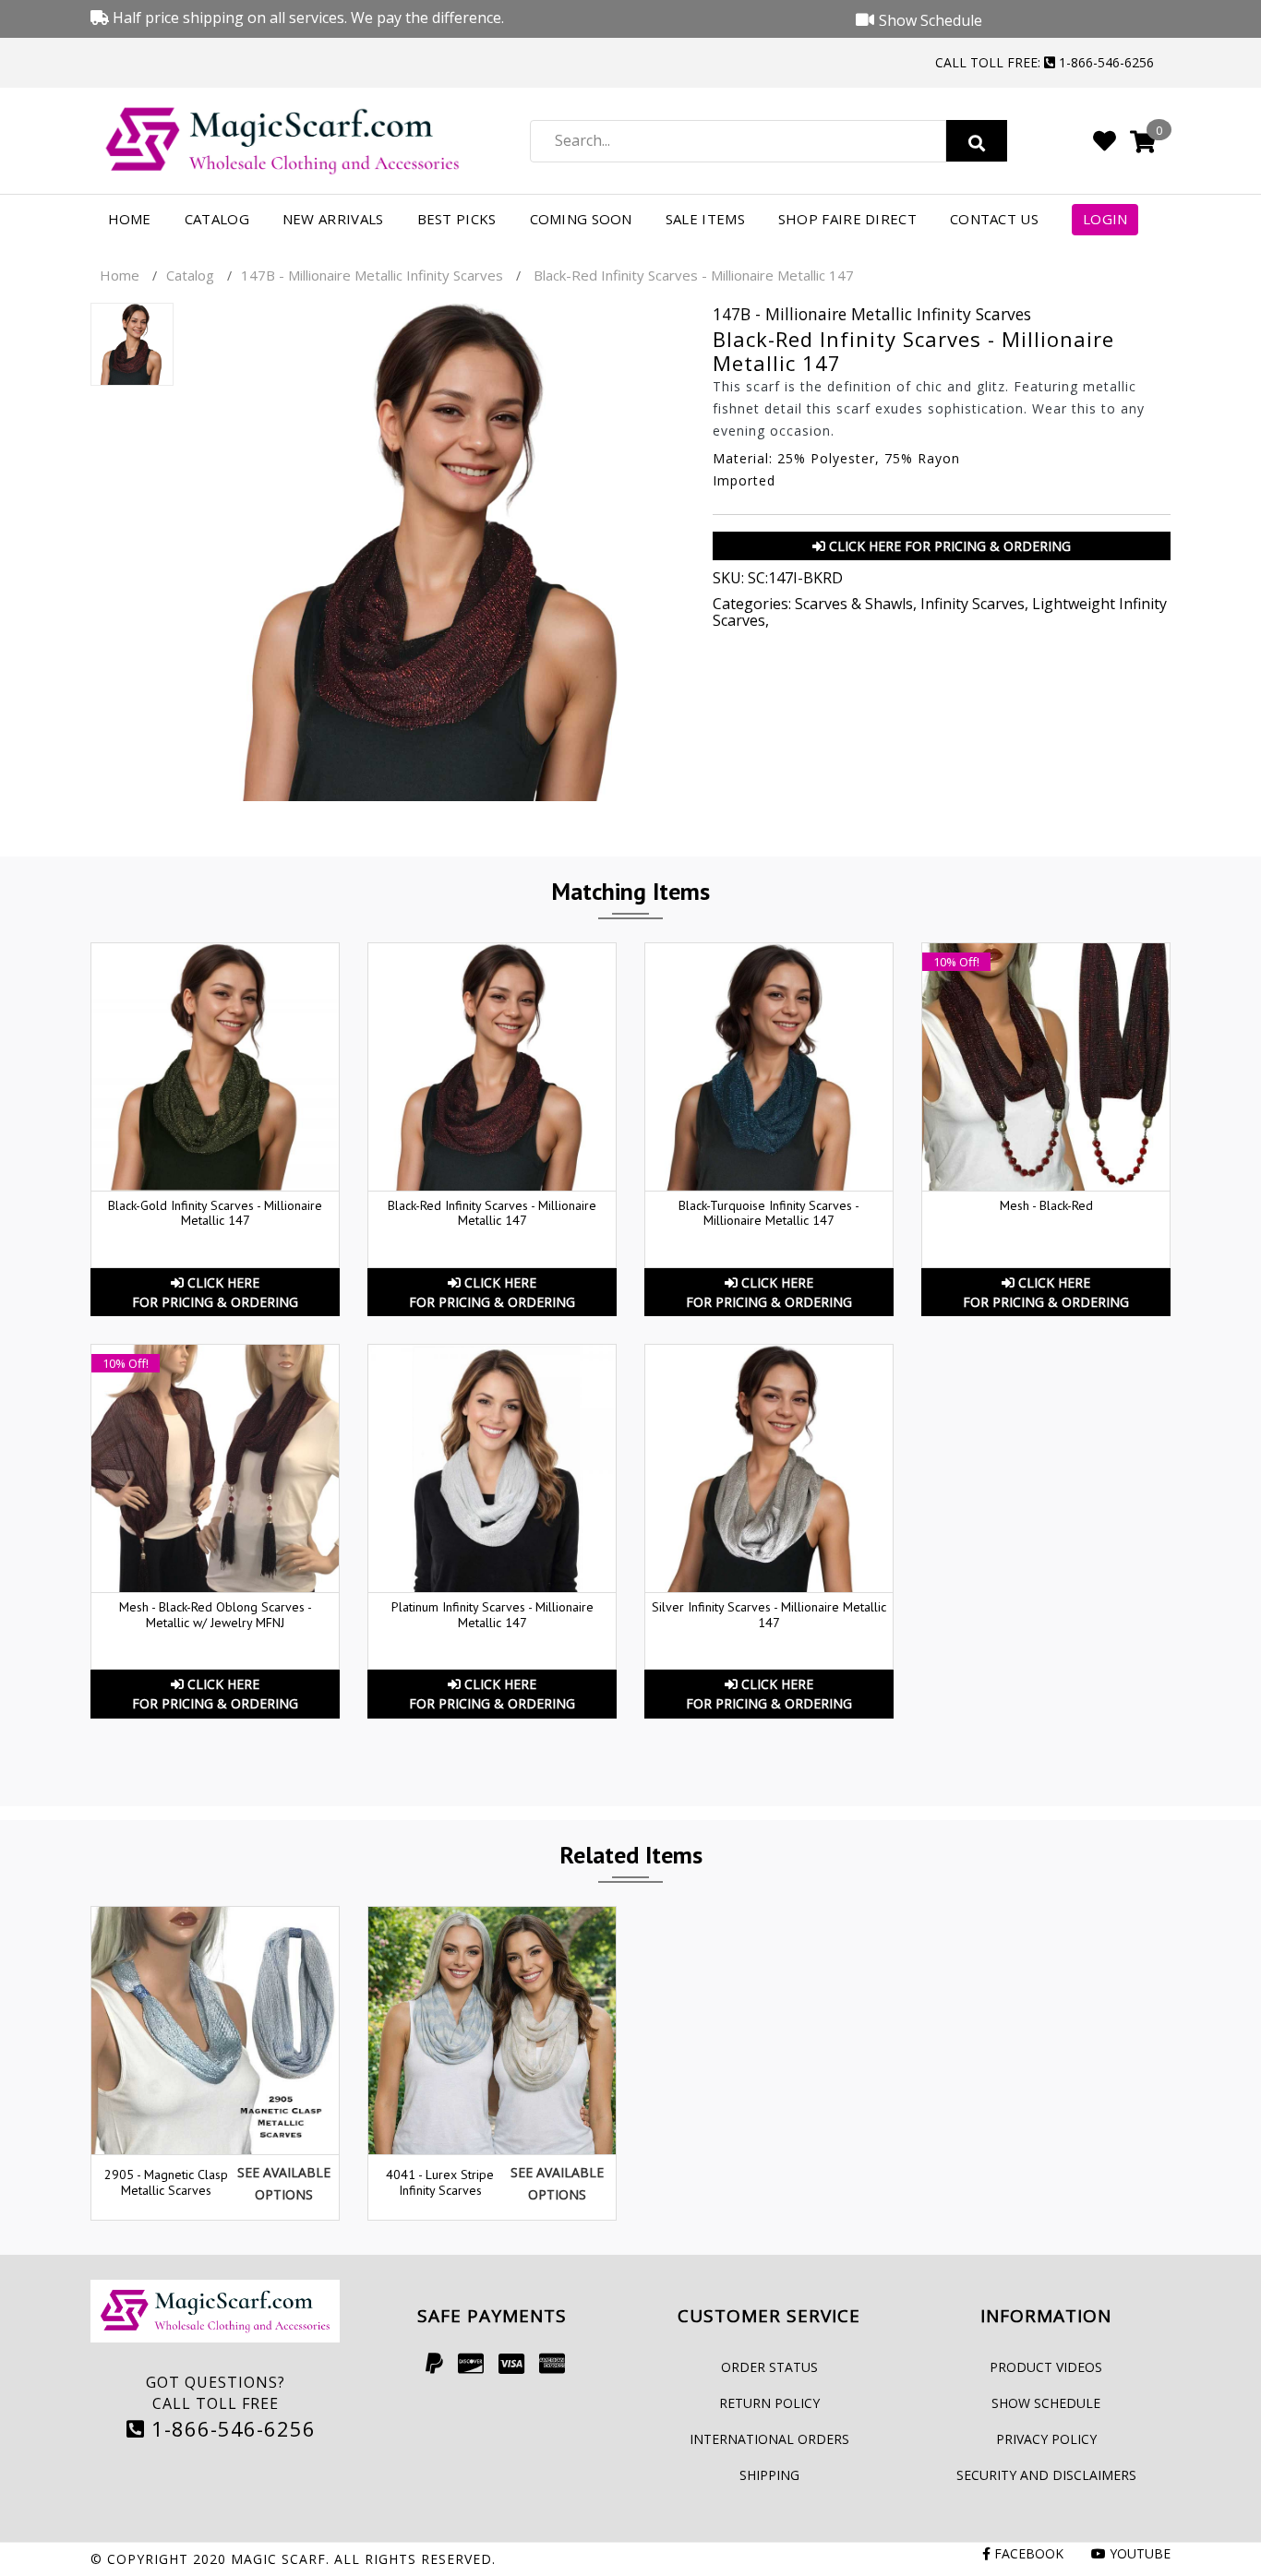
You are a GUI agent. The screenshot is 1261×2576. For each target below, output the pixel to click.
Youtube (1138, 2553)
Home (130, 219)
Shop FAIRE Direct (847, 219)
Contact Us (994, 219)
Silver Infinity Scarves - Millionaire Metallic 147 (769, 1615)
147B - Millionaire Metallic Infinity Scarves (372, 275)
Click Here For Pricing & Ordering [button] (948, 546)
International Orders (769, 2439)
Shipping (769, 2475)
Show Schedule (1046, 2403)
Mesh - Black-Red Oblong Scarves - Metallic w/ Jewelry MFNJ (216, 1615)
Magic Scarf (278, 2559)
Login (1105, 219)
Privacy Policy (1046, 2439)
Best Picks (457, 219)
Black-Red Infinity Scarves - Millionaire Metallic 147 (492, 1213)
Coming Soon (581, 219)
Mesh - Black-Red (1046, 1205)
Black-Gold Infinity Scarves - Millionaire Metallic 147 (215, 1213)
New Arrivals (333, 219)
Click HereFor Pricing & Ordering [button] (215, 1292)
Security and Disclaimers (1046, 2475)
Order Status (769, 2367)
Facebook (1027, 2553)
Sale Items (705, 219)
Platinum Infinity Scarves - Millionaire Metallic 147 (492, 1615)
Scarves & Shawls (854, 604)
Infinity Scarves (973, 604)
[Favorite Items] (1105, 140)
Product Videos (1046, 2367)
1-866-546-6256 (230, 2428)
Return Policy (769, 2403)
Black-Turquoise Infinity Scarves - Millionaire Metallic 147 (769, 1213)
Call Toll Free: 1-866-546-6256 (1045, 62)
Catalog (217, 219)
